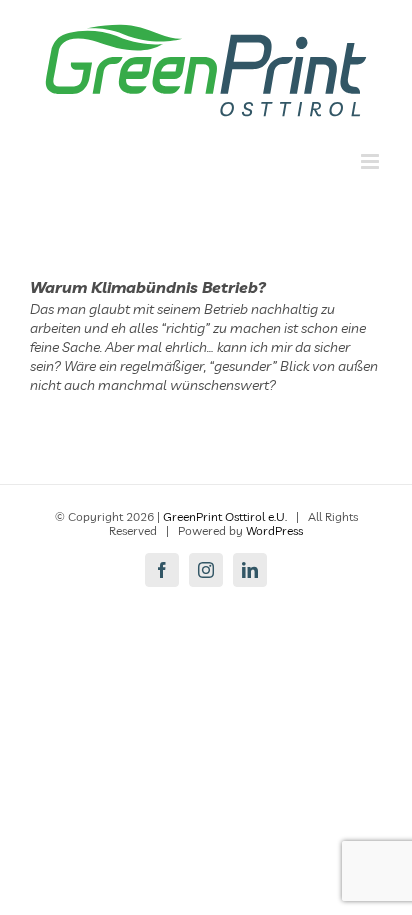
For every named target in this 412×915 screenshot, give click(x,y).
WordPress (274, 530)
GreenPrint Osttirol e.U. (225, 516)
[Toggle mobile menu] (371, 161)
